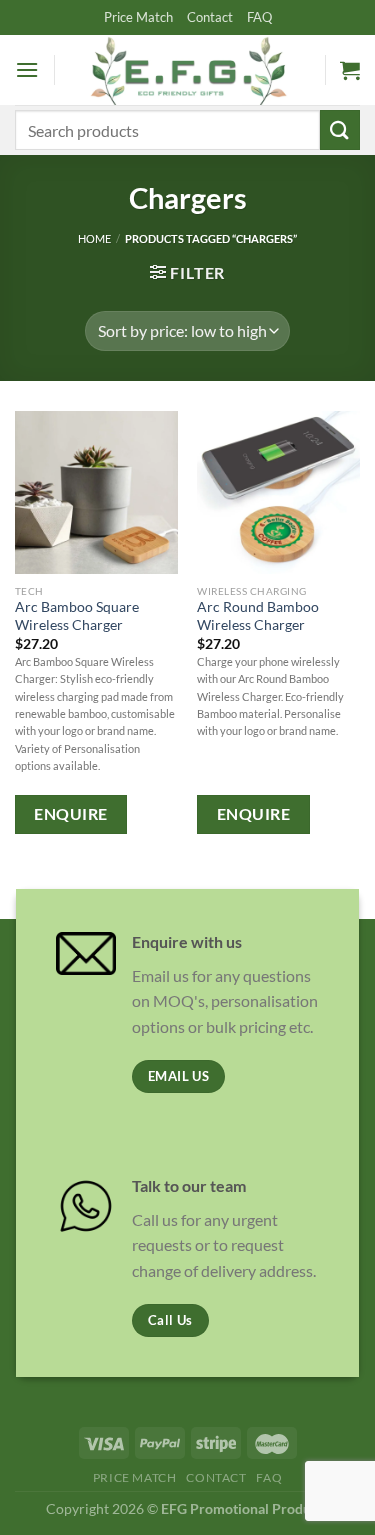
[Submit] (340, 129)
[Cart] (350, 70)
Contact (210, 17)
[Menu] (27, 69)
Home (94, 238)
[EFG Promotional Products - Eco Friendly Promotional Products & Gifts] (188, 69)
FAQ (259, 17)
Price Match (138, 17)
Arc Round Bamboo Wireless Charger (258, 616)
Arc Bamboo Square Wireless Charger (77, 616)
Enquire (70, 814)
